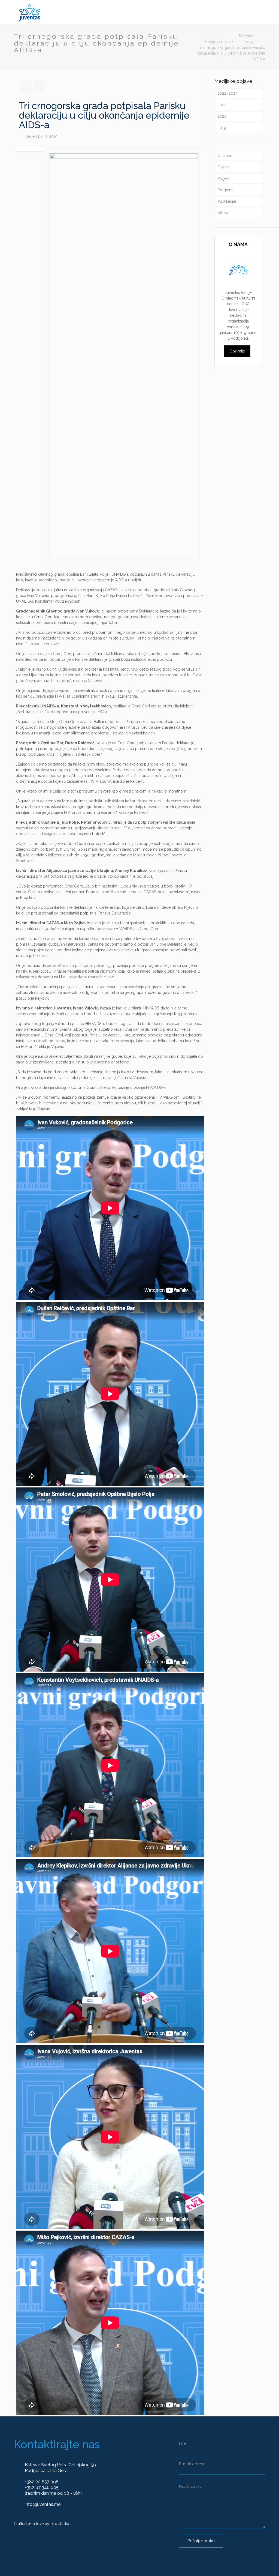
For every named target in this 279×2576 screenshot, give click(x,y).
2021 (222, 105)
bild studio (60, 2524)
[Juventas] (30, 12)
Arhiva (223, 213)
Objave (224, 167)
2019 (249, 42)
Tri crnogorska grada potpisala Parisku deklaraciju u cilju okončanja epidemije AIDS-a (231, 53)
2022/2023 (228, 93)
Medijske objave (219, 42)
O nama (224, 156)
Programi (225, 190)
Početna (246, 36)
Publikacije (227, 201)
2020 (222, 116)
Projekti (224, 178)
